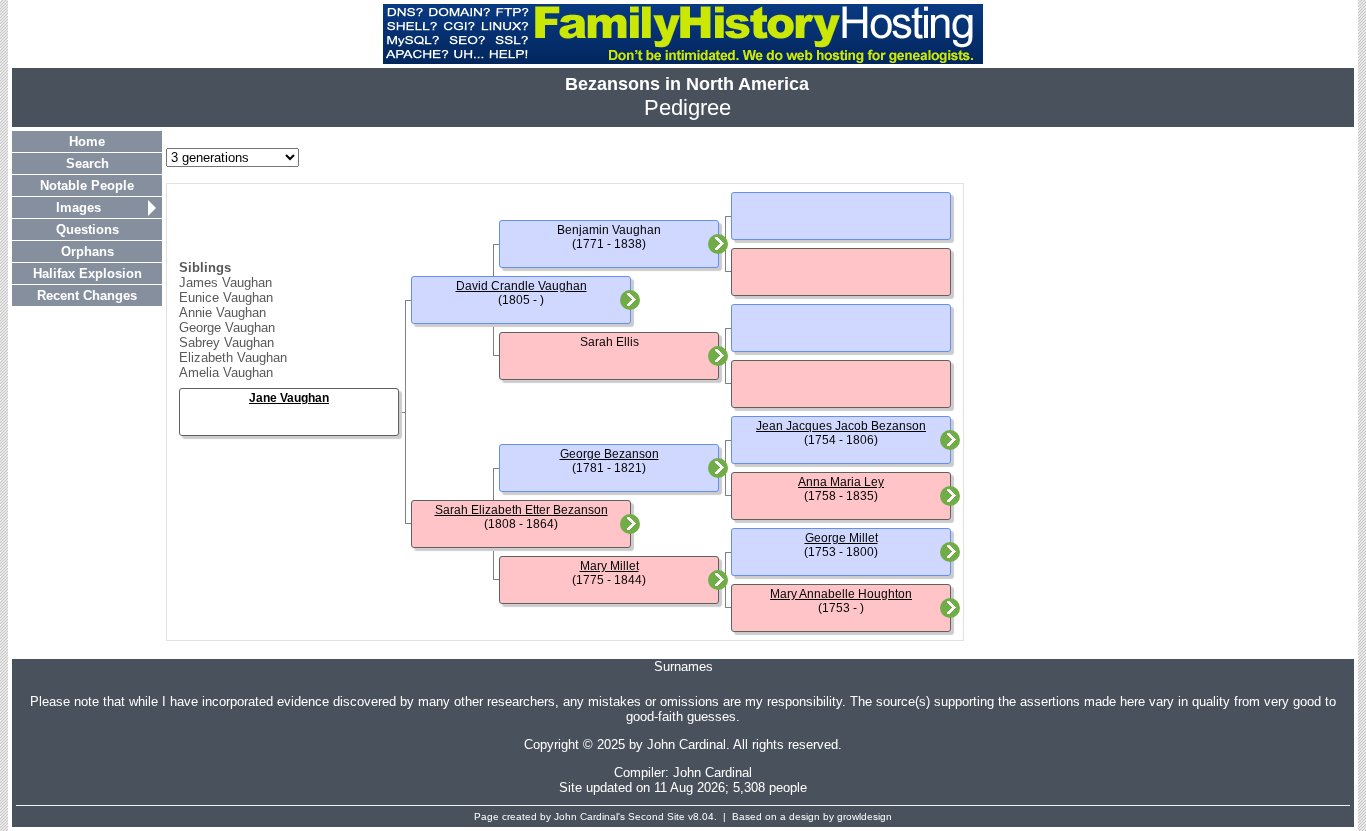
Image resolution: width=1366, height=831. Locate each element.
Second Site (656, 816)
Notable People (87, 185)
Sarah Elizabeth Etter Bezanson (521, 510)
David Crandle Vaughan (521, 286)
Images (78, 207)
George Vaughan (227, 327)
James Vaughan (225, 282)
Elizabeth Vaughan (233, 357)
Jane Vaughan (289, 398)
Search (87, 163)
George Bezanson (609, 454)
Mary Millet (609, 566)
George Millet (841, 538)
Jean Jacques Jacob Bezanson (841, 426)
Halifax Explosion (87, 273)
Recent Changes (87, 295)
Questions (87, 229)
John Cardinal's (589, 816)
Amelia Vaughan (226, 372)
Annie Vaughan (222, 312)
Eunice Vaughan (226, 297)
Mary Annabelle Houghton (841, 594)
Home (87, 141)
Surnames (683, 666)
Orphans (87, 251)
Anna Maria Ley (841, 482)
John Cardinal (712, 772)
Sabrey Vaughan (226, 342)
